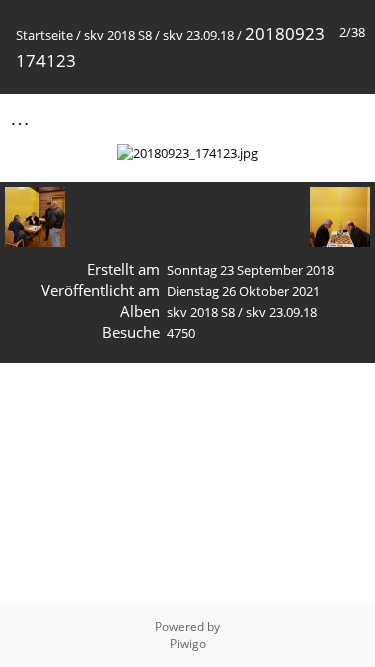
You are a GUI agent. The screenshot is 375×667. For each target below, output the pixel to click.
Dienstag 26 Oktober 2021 (243, 291)
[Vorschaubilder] (264, 117)
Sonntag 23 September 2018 (250, 270)
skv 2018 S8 (118, 35)
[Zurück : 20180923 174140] (306, 117)
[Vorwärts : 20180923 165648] (348, 117)
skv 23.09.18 (198, 35)
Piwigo (188, 643)
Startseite (44, 35)
